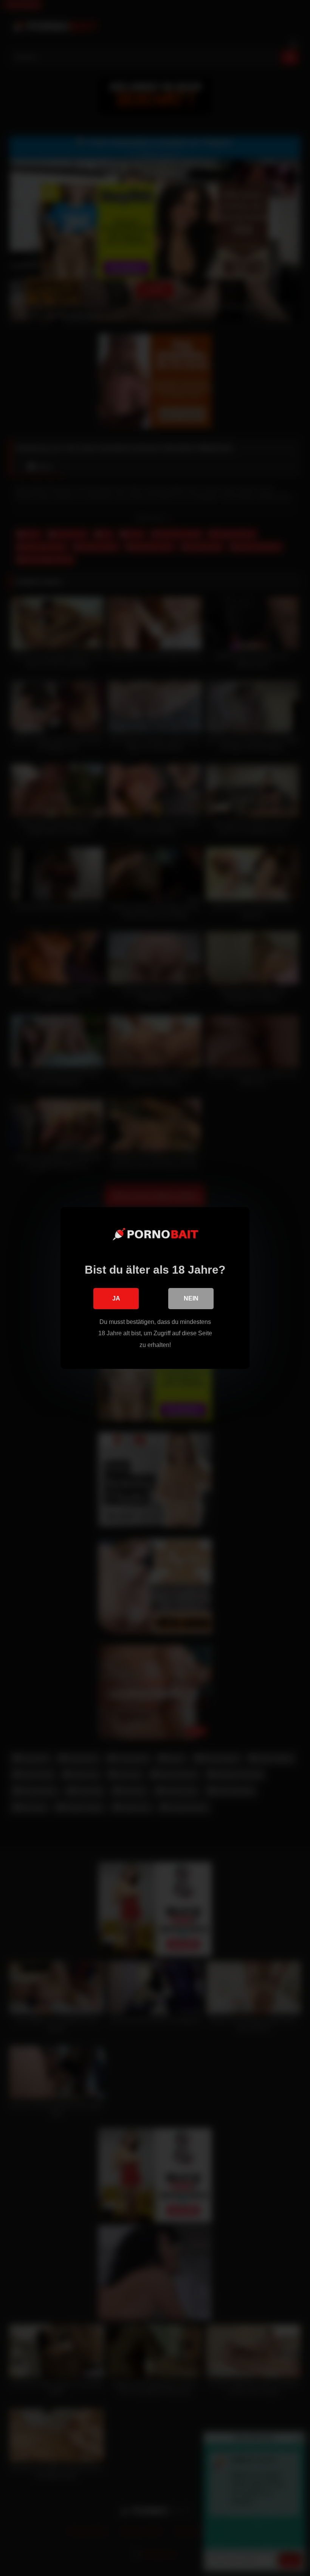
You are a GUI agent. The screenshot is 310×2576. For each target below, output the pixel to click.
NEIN (191, 1298)
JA (116, 1298)
